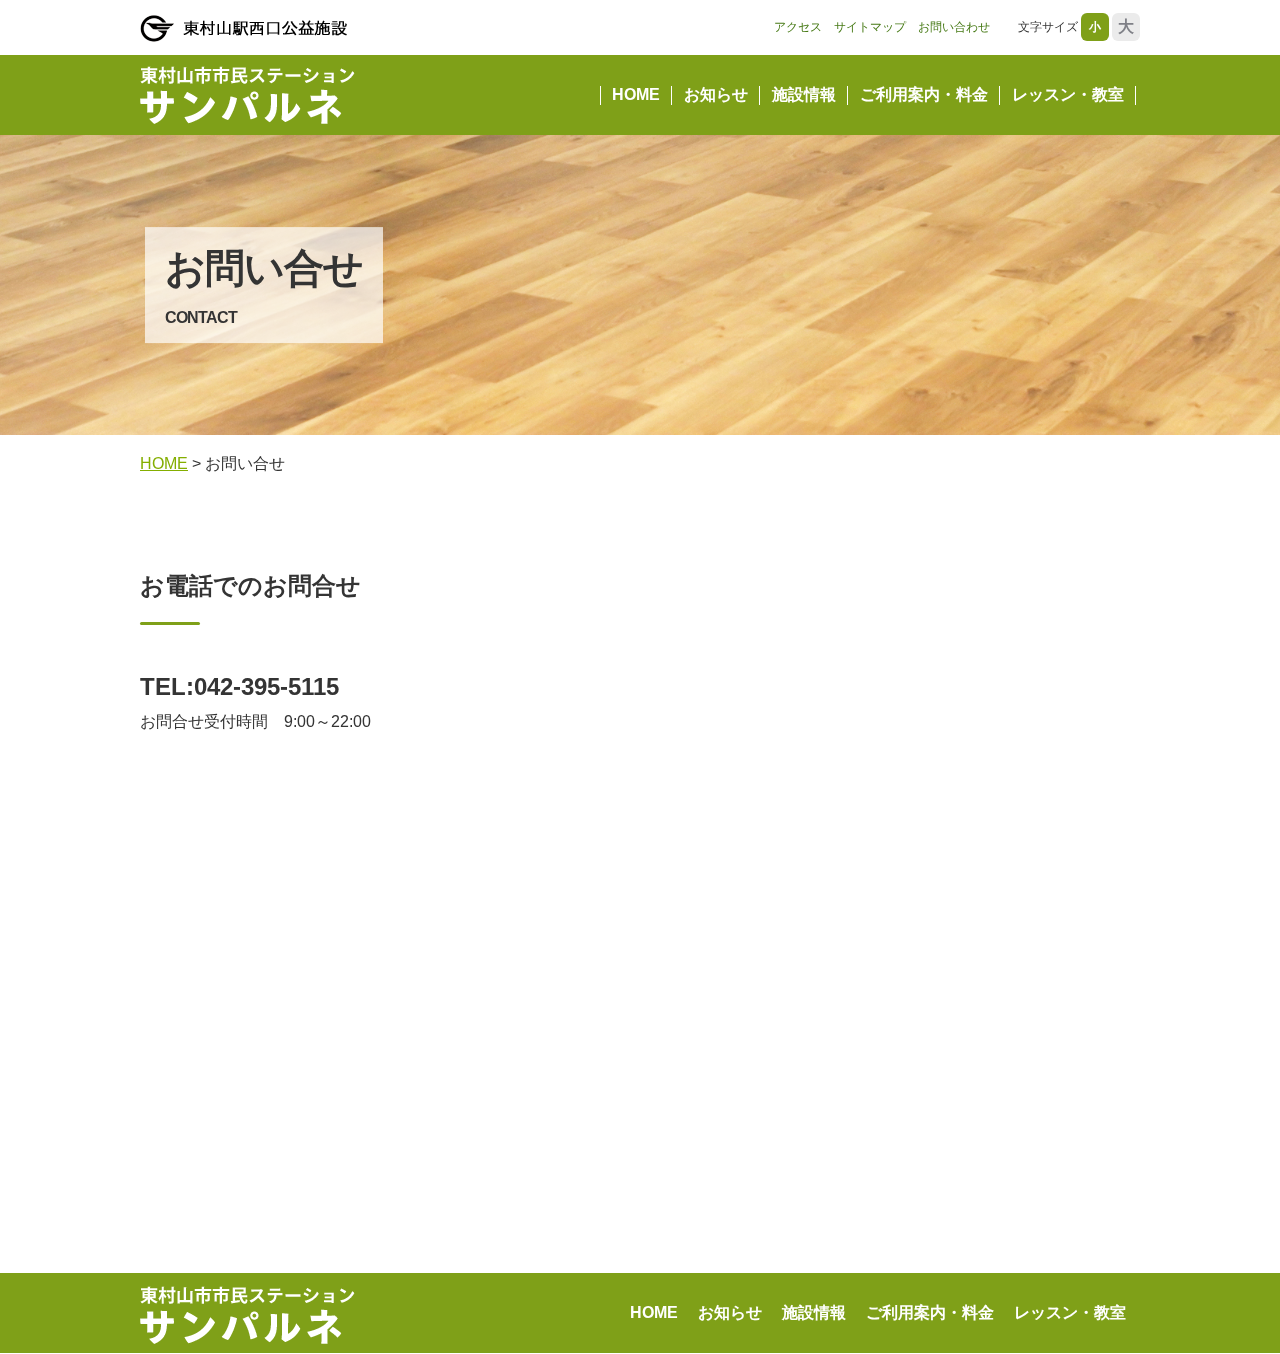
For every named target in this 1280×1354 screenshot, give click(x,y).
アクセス (798, 27)
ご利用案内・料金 (924, 94)
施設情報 (804, 94)
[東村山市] (243, 28)
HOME (636, 94)
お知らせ (716, 94)
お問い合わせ (954, 27)
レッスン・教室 (1068, 94)
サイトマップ (870, 27)
